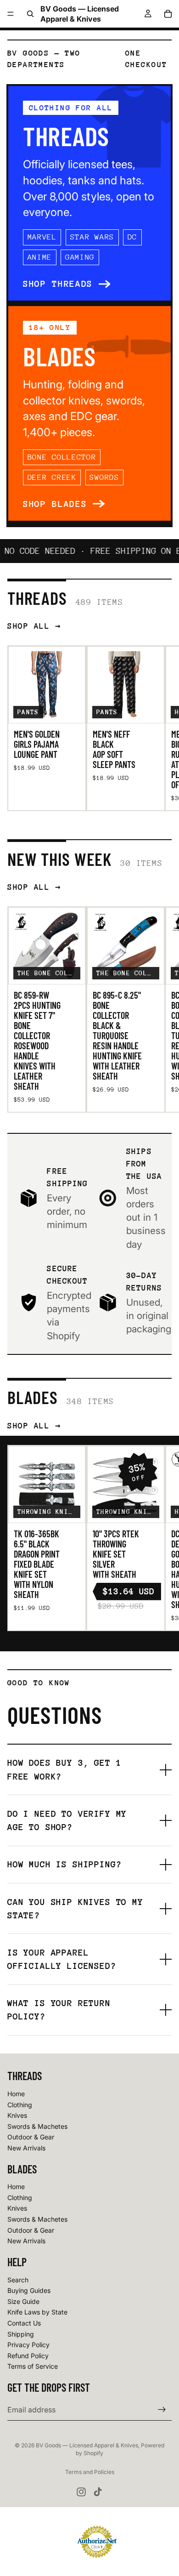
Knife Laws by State (37, 2312)
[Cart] (168, 14)
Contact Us (24, 2323)
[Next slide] (162, 728)
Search (18, 2280)
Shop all (28, 626)
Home (16, 2094)
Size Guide (23, 2301)
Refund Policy (28, 2356)
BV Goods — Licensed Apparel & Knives (87, 2445)
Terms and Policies (90, 2472)
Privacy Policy (28, 2345)
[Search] (30, 14)
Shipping (21, 2334)
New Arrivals (26, 2148)
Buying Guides (29, 2291)
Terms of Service (33, 2367)
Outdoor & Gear (31, 2137)
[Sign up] (162, 2410)
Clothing (20, 2105)
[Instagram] (81, 2492)
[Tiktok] (98, 2492)
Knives (17, 2115)
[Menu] (11, 14)
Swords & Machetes (37, 2126)
